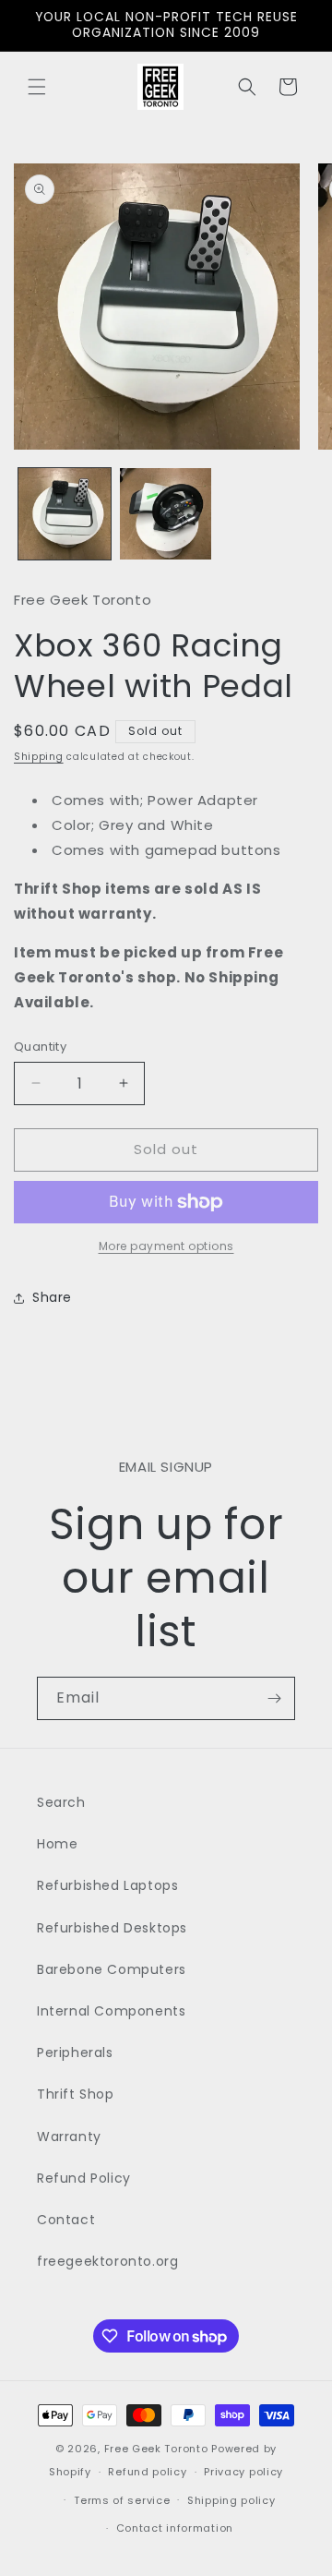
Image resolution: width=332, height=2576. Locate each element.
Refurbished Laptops (107, 1885)
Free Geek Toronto (156, 2449)
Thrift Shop (76, 2094)
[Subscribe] (274, 1698)
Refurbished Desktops (112, 1928)
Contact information (175, 2528)
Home (57, 1844)
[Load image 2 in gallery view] (166, 514)
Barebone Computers (112, 1969)
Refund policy (147, 2472)
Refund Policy (84, 2178)
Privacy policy (243, 2472)
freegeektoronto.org (107, 2261)
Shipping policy (231, 2500)
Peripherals (75, 2052)
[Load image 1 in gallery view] (65, 514)
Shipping (39, 757)
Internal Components (111, 2011)
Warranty (69, 2137)
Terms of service (122, 2500)
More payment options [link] (166, 1246)
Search (61, 1802)
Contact (66, 2220)
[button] (37, 87)
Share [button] (52, 1297)
